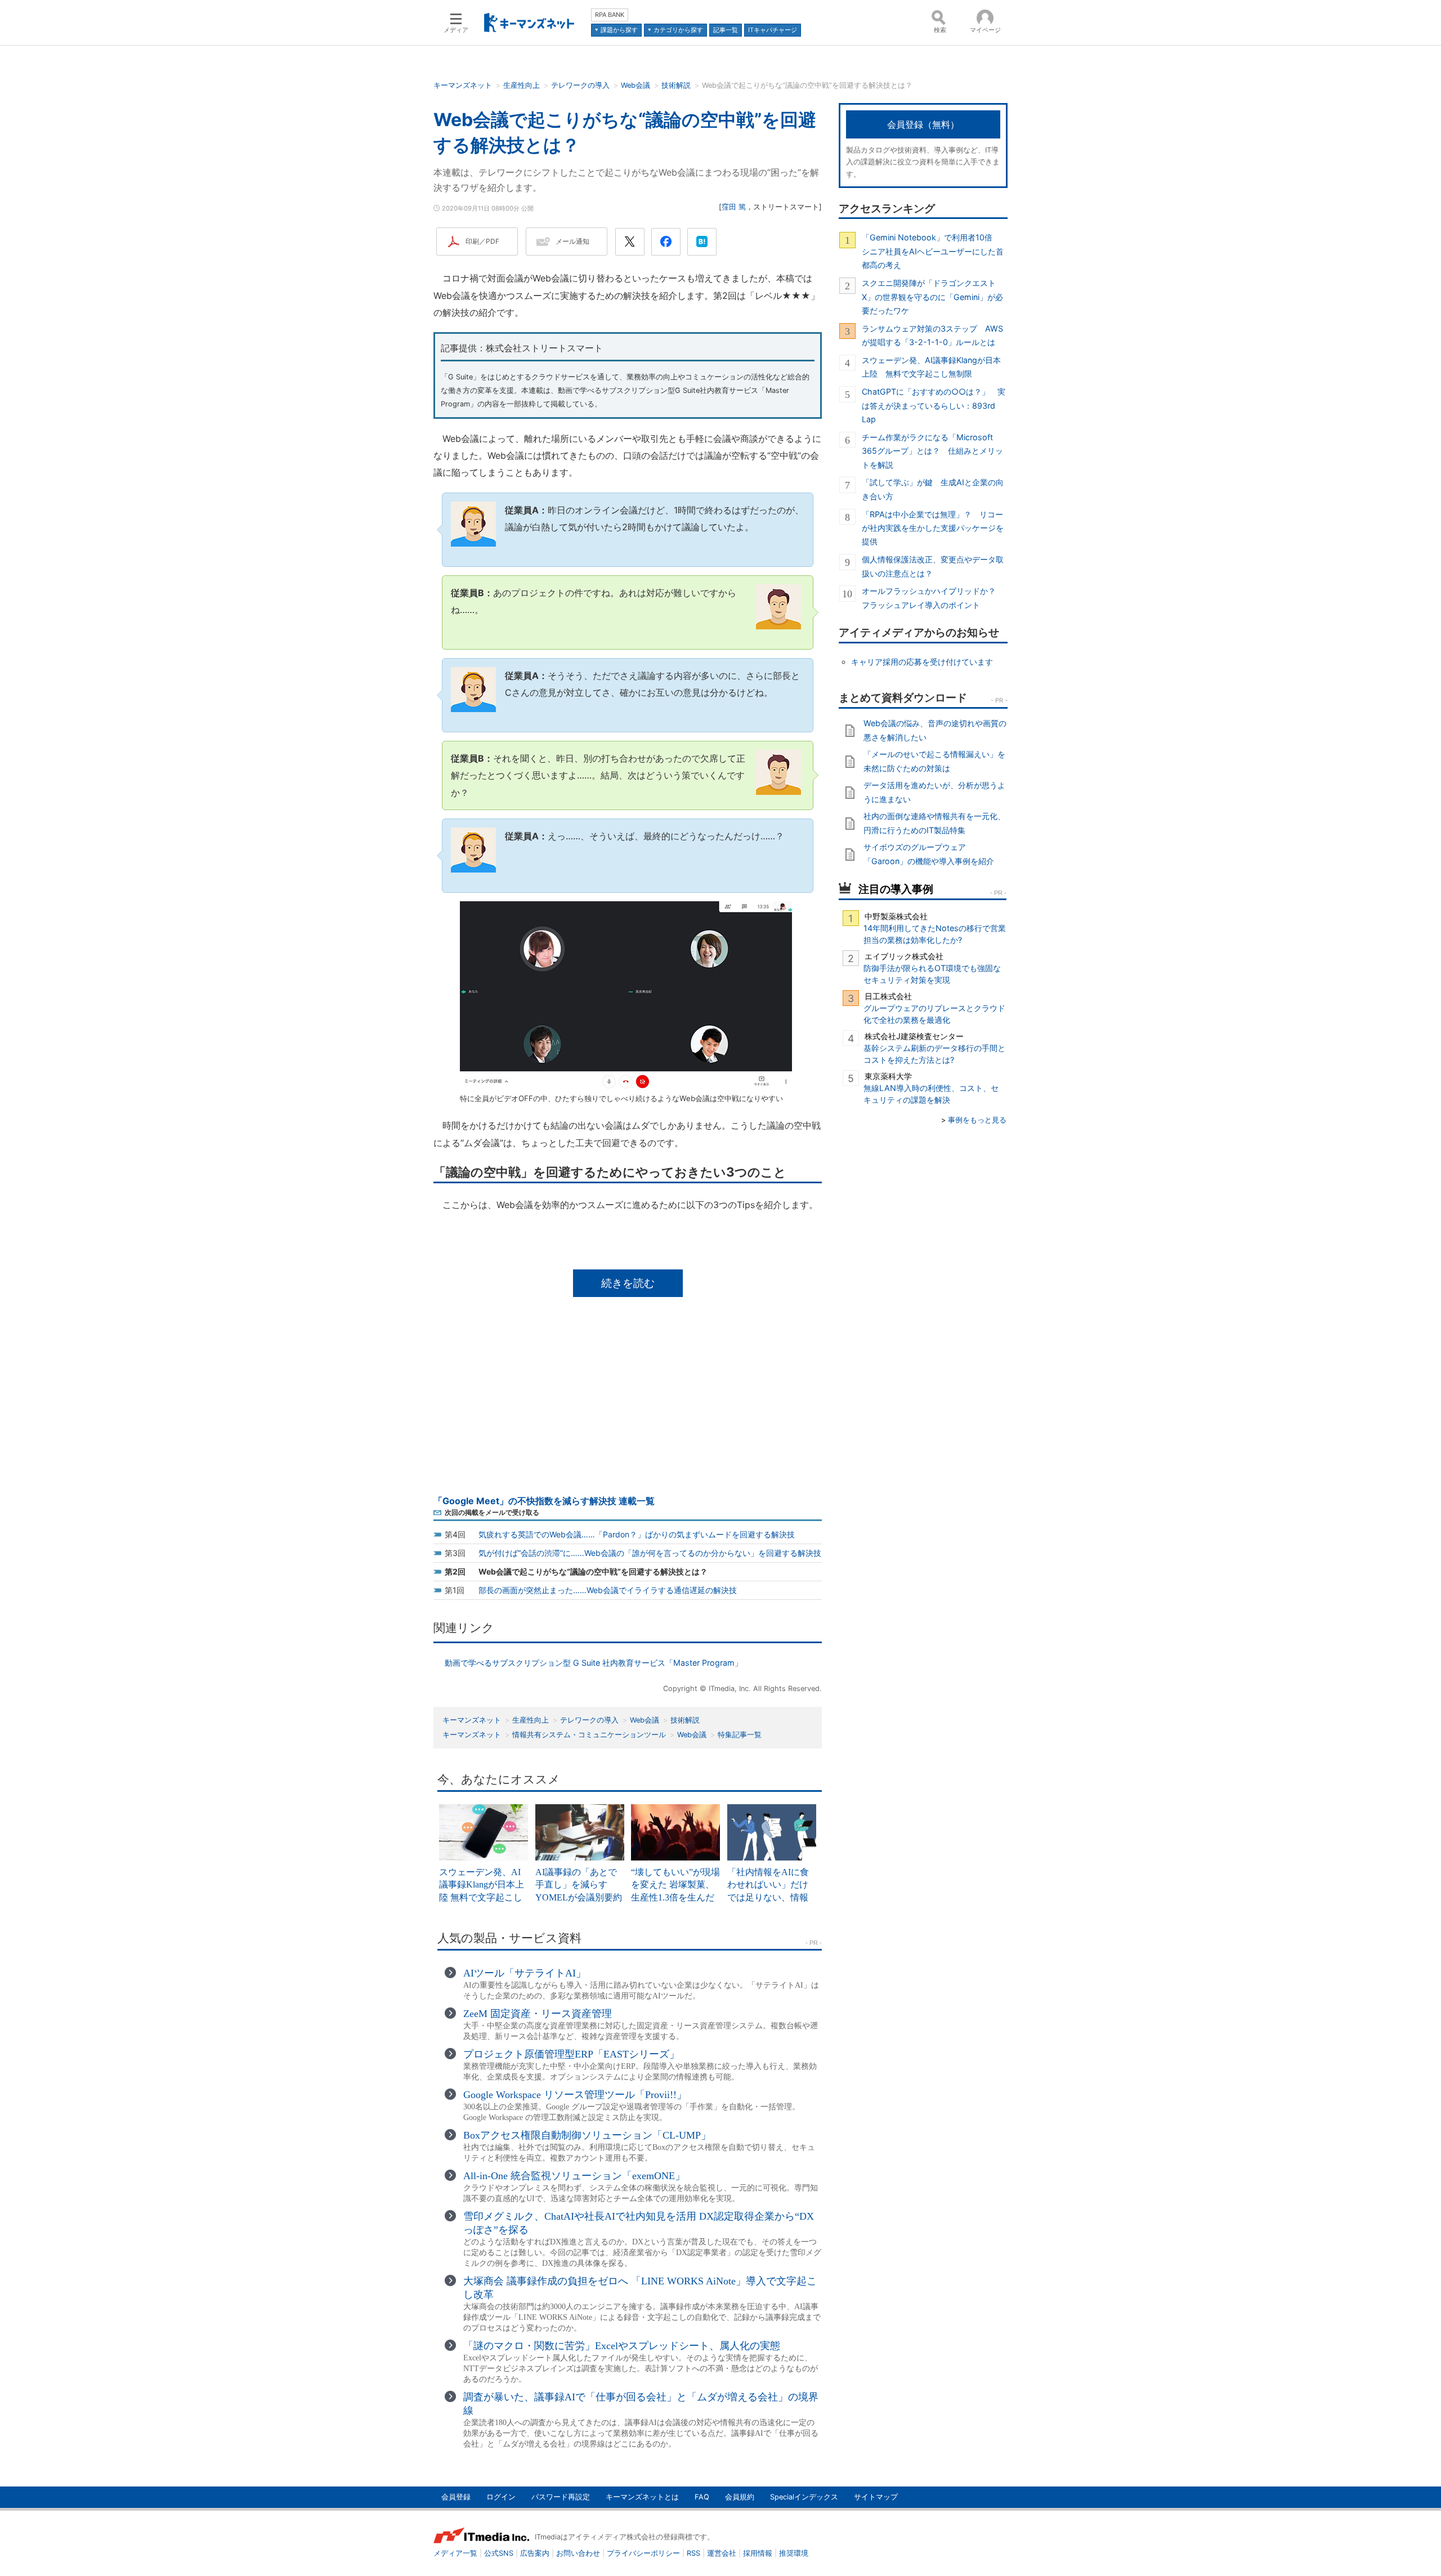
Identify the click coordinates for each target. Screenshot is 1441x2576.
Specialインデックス (804, 2497)
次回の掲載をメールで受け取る (492, 1512)
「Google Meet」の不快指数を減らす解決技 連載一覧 (544, 1501)
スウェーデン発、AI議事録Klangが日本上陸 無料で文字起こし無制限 (931, 367)
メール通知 (572, 241)
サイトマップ (876, 2497)
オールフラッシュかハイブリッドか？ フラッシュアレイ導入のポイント (933, 598)
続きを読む (628, 1283)
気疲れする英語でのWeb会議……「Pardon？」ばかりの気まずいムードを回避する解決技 (637, 1534)
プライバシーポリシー (643, 2553)
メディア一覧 (455, 2553)
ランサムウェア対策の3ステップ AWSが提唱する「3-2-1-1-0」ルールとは (932, 335)
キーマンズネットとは (642, 2497)
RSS (693, 2553)
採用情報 (758, 2553)
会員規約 (740, 2497)
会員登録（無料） (923, 124)
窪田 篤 (734, 207)
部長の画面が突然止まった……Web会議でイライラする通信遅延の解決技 (608, 1590)
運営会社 (722, 2553)
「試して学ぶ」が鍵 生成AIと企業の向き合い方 (933, 489)
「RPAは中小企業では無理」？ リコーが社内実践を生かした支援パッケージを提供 (933, 528)
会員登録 (456, 2497)
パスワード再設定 (561, 2497)
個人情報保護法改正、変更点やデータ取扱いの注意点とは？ (933, 566)
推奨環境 (794, 2553)
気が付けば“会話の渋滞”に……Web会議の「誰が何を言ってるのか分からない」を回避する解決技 (650, 1553)
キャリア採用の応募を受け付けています (922, 662)
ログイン (501, 2497)
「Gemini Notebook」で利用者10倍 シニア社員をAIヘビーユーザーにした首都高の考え (933, 251)
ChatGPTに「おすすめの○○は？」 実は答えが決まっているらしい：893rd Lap (934, 405)
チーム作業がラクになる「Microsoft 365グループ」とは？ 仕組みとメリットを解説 (932, 451)
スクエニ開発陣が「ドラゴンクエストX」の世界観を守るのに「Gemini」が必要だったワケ (932, 297)
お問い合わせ (578, 2553)
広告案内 (535, 2553)
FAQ (702, 2497)
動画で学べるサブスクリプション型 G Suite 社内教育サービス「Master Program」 (594, 1663)
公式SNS (499, 2553)
